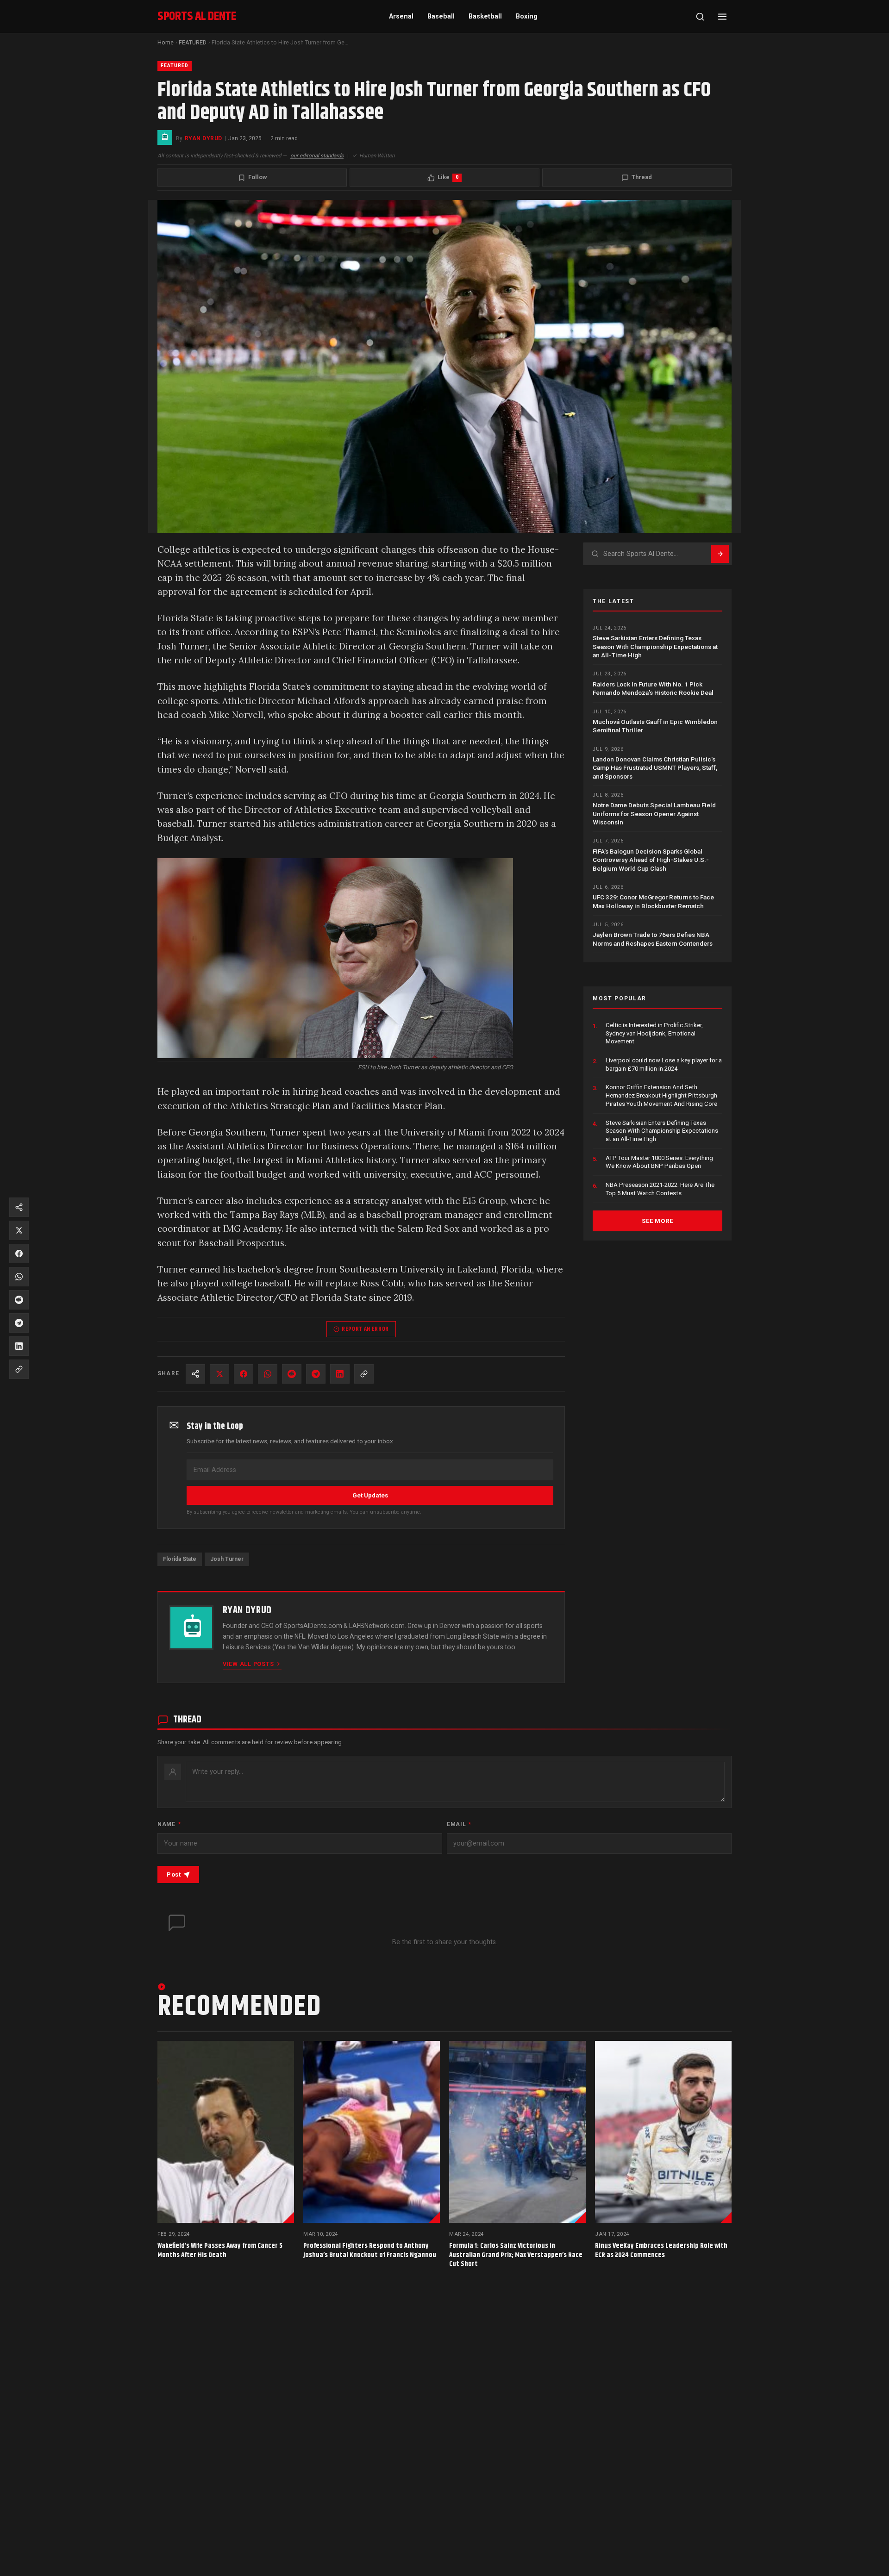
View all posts (248, 1664)
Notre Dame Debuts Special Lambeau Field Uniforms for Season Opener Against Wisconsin (654, 814)
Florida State (180, 1559)
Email (459, 1824)
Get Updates (370, 1495)
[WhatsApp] (268, 1374)
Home (166, 42)
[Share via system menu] (195, 1374)
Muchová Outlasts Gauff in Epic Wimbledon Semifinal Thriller (655, 726)
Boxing (527, 16)
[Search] (700, 17)
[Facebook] (244, 1374)
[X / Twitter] (219, 1374)
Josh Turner (227, 1559)
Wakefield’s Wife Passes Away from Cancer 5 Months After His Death (220, 2250)
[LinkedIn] (340, 1374)
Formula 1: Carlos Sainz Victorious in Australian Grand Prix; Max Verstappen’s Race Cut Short (516, 2255)
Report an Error (365, 1329)
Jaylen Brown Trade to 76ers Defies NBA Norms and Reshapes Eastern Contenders (653, 939)
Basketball (485, 16)
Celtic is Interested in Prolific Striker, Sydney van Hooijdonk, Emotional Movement (654, 1033)
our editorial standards (317, 156)
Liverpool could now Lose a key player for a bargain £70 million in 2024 (664, 1064)
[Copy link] (364, 1374)
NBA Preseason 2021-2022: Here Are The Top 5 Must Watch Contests (660, 1189)
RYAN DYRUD (203, 138)
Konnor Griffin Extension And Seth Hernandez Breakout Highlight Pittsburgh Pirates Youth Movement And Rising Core (661, 1095)
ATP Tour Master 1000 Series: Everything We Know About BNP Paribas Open (659, 1162)
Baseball (441, 16)
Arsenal (401, 16)
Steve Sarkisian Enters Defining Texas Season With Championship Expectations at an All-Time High (655, 646)
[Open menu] (722, 17)
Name (169, 1824)
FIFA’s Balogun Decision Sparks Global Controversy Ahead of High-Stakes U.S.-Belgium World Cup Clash (651, 859)
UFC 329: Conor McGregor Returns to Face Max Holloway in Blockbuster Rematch (653, 901)
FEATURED (193, 42)
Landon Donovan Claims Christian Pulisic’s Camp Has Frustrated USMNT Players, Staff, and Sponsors (655, 768)
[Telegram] (316, 1374)
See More (657, 1220)
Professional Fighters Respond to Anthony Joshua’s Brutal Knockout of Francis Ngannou (370, 2250)
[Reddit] (292, 1374)
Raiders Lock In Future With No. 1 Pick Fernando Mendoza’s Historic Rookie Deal (653, 688)
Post (174, 1874)
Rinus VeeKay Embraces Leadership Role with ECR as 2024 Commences (661, 2250)
